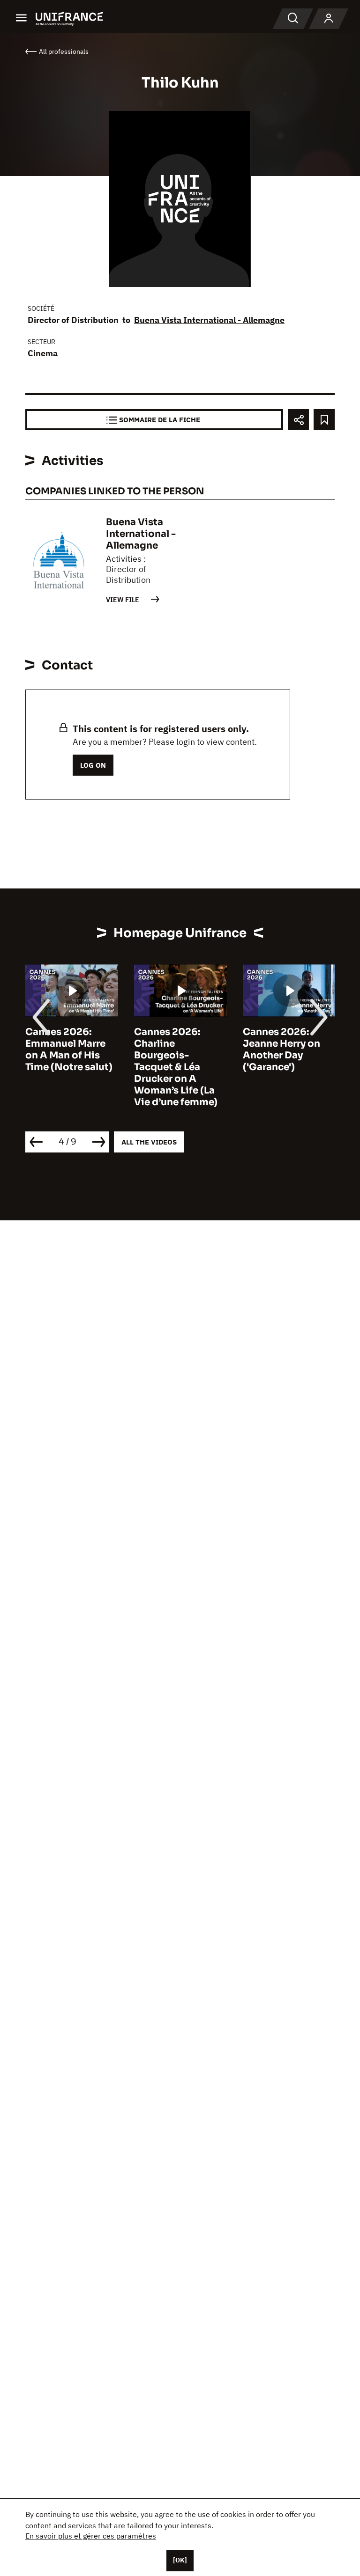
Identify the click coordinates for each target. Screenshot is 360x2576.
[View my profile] (329, 19)
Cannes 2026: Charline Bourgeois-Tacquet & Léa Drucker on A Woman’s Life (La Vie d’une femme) (176, 1067)
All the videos (149, 1142)
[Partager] (298, 420)
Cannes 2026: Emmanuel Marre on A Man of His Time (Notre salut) (69, 1049)
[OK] (180, 2560)
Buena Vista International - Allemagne (209, 320)
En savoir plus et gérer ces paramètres (91, 2536)
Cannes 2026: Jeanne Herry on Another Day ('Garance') (281, 1049)
